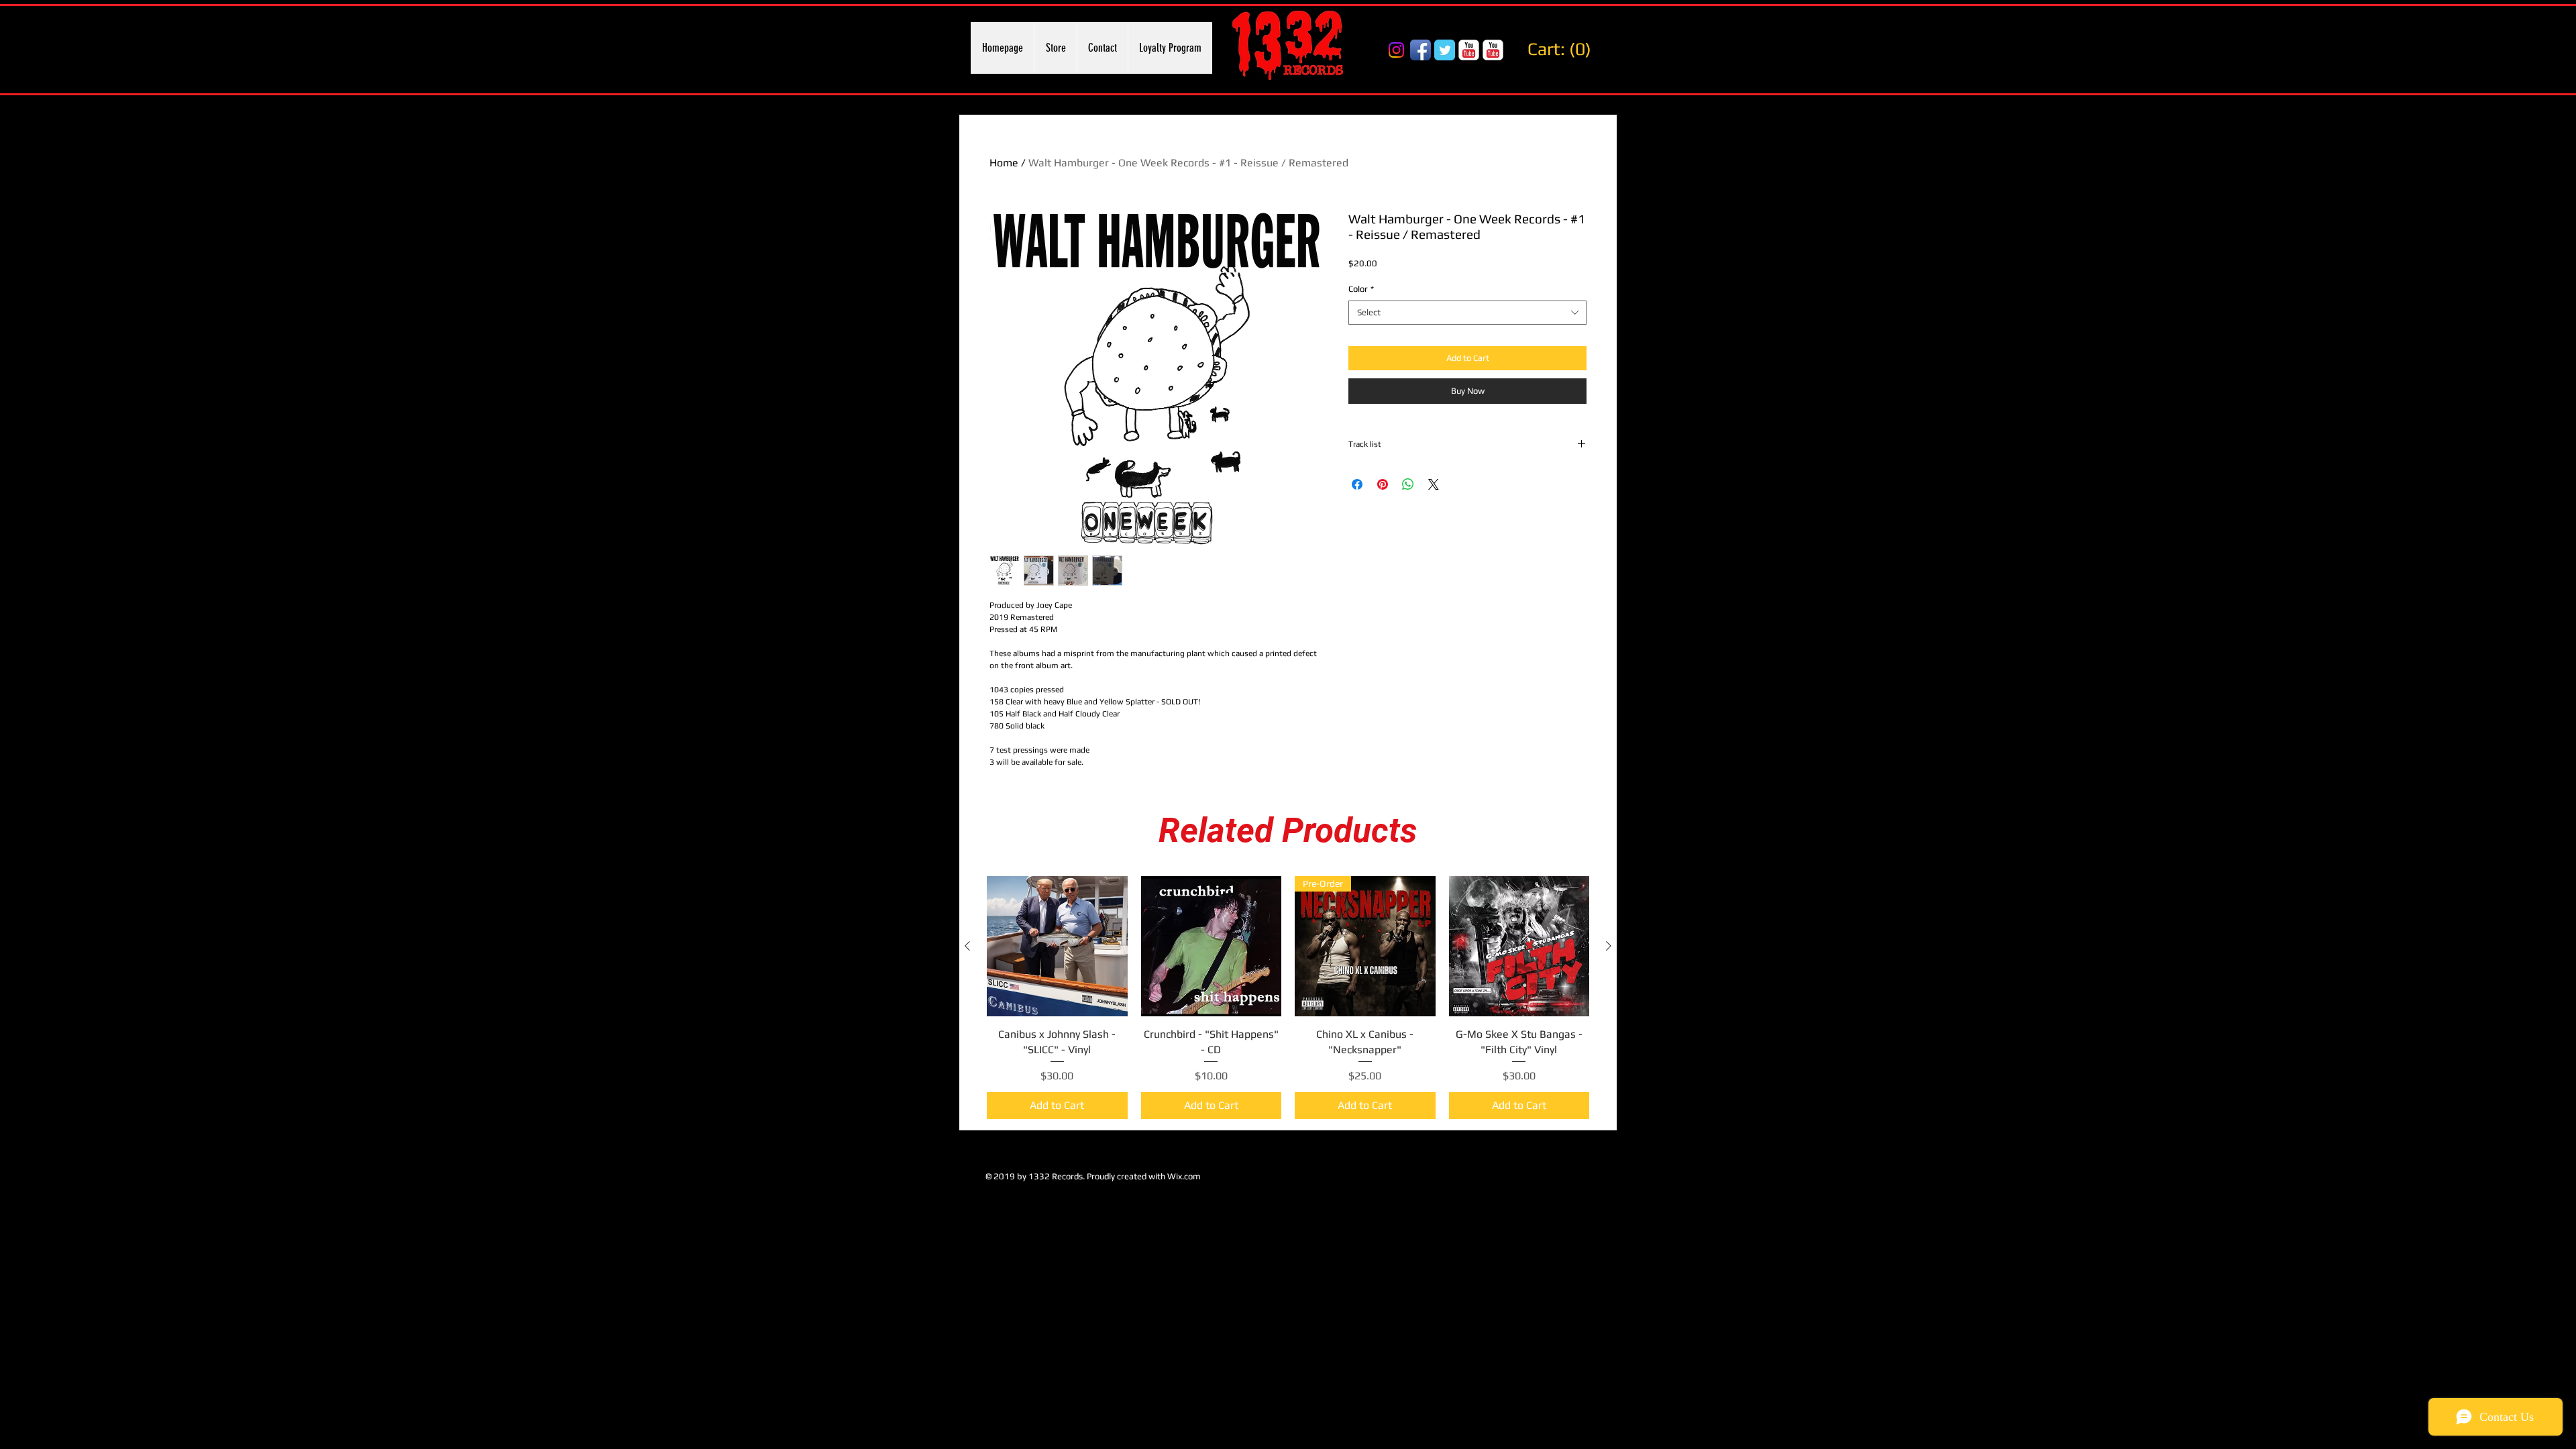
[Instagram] (1396, 50)
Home (1004, 163)
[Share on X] (1434, 484)
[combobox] (1467, 313)
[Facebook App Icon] (1420, 50)
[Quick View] (1057, 947)
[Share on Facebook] (1357, 484)
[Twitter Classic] (1445, 50)
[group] (1288, 998)
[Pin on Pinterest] (1383, 484)
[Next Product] (1609, 946)
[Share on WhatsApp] (1408, 484)
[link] (1563, 49)
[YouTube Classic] (1469, 50)
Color (1361, 289)
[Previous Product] (967, 946)
